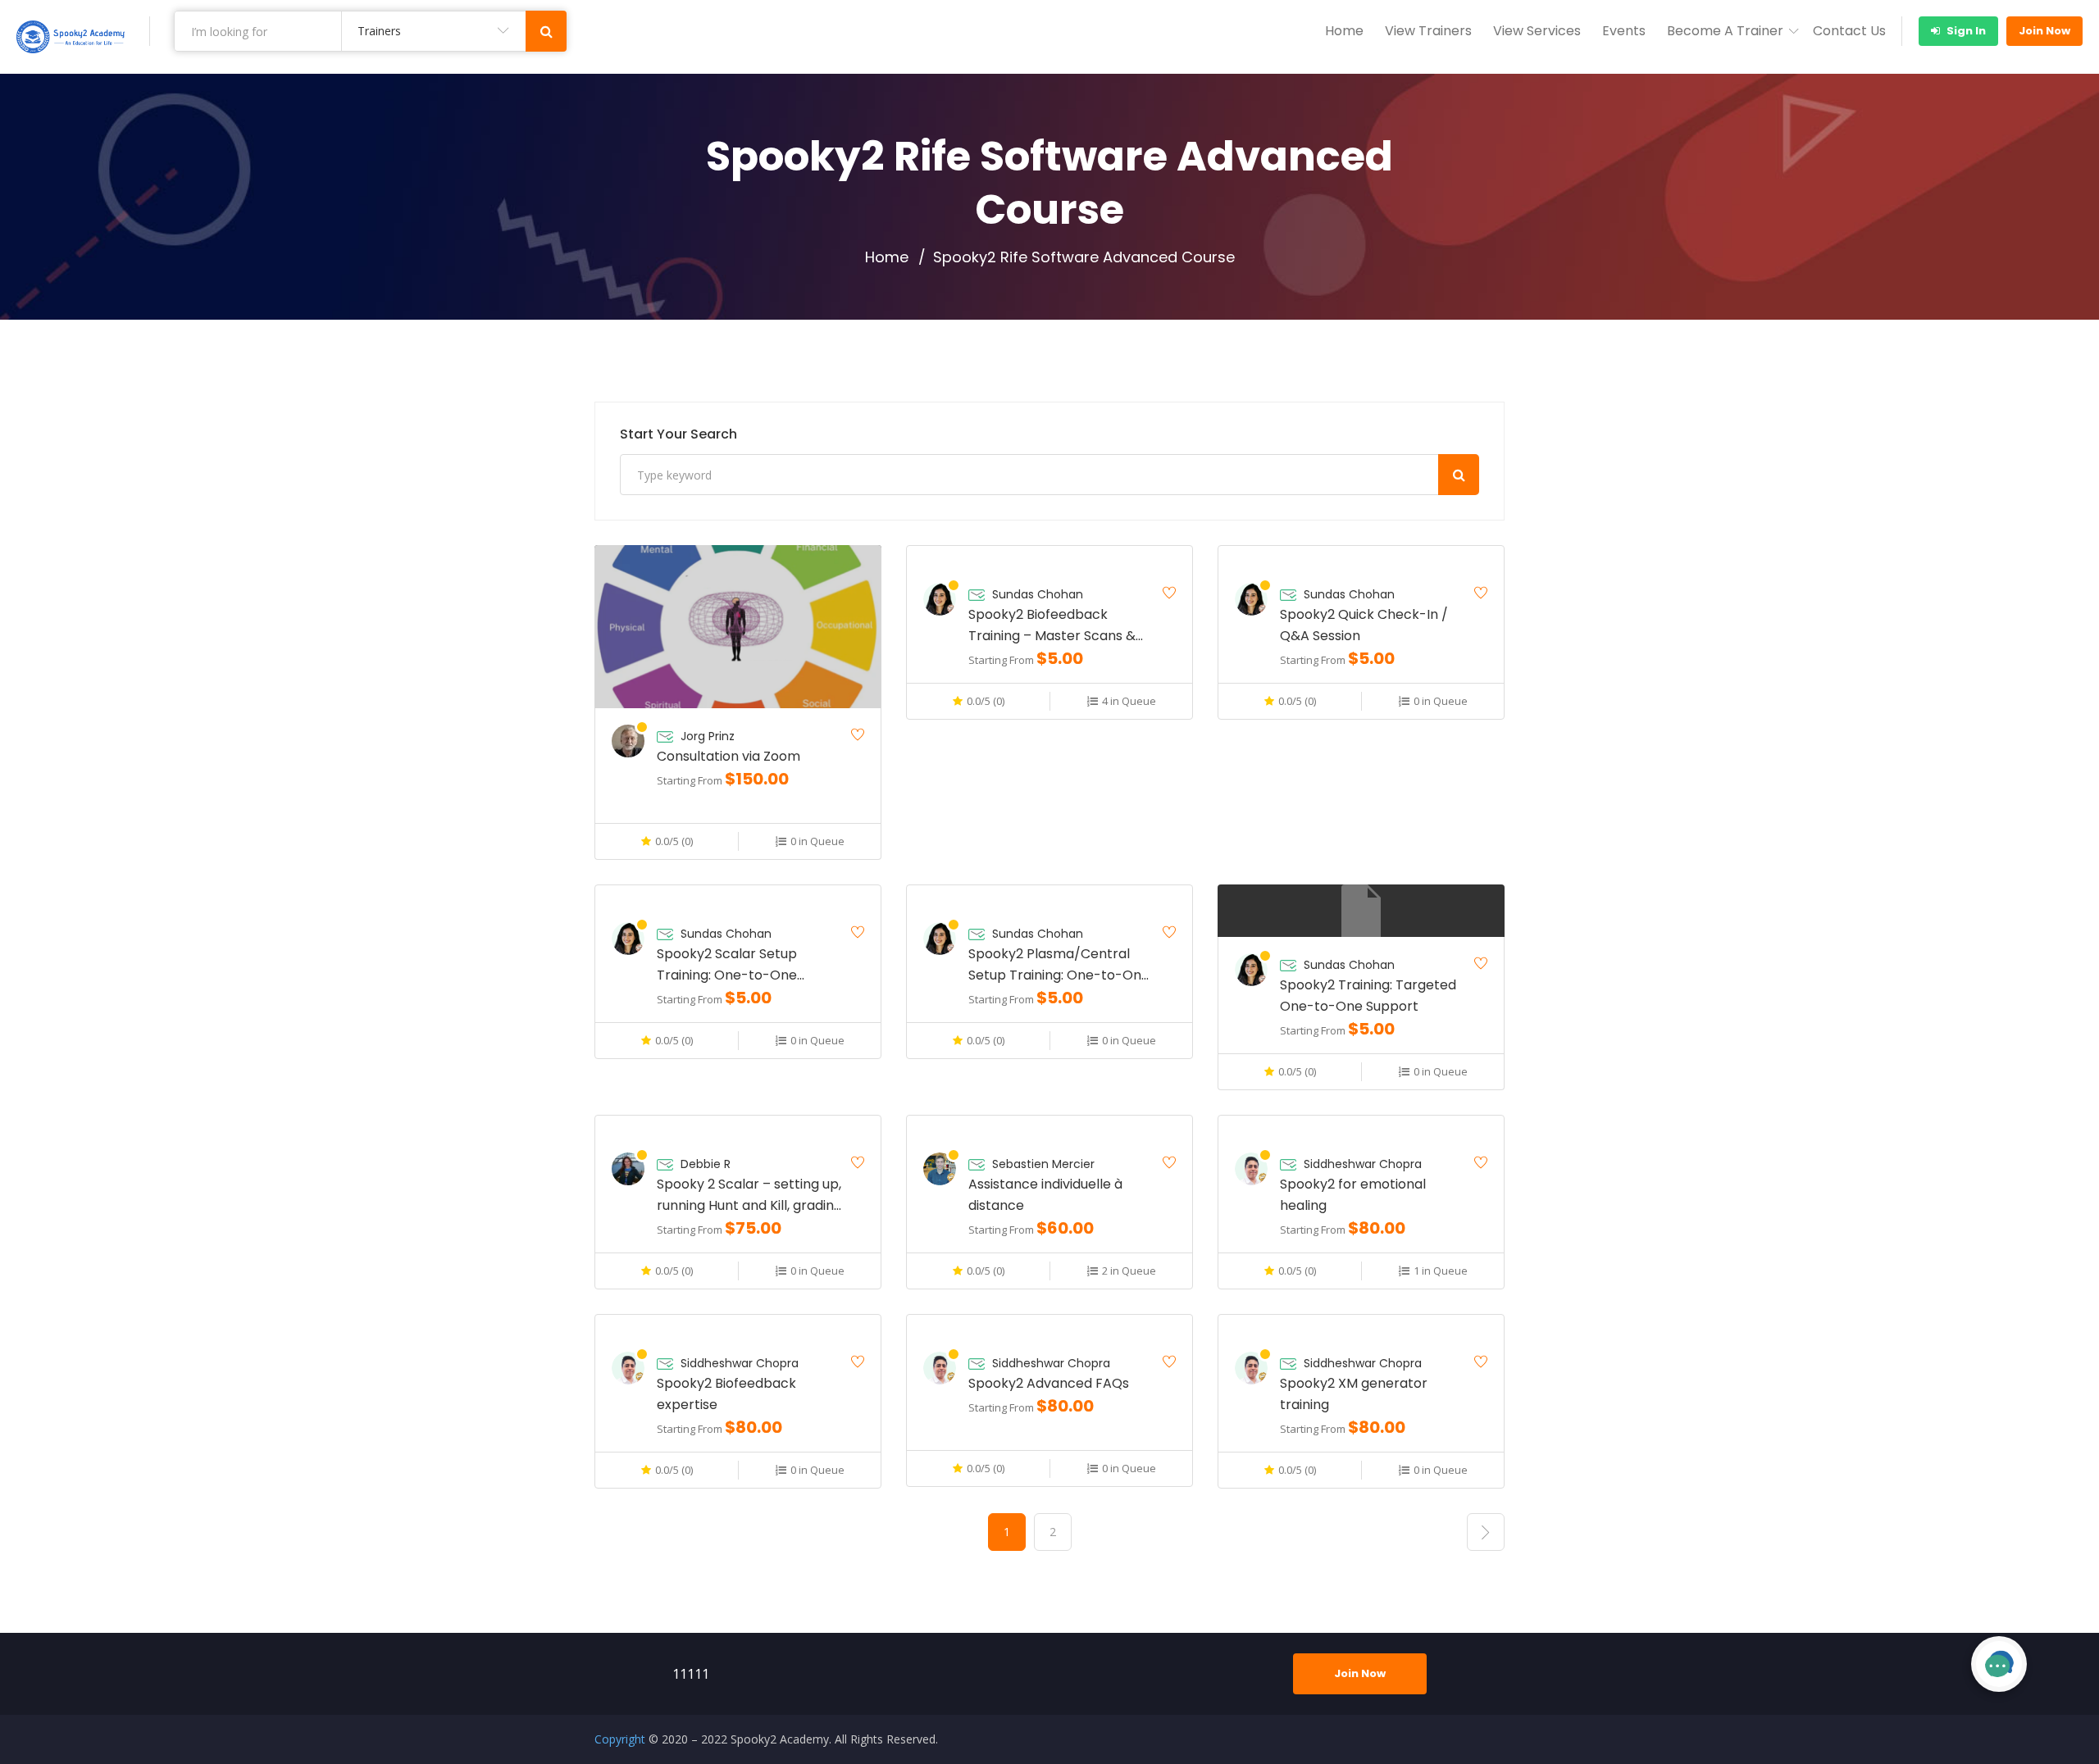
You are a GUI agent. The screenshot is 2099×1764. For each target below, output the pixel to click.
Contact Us (1849, 31)
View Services (1537, 31)
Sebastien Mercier (1043, 1164)
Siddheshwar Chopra (1363, 1164)
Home (1344, 31)
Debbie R (706, 1164)
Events (1624, 31)
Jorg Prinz (708, 736)
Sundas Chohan (1038, 594)
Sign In (1965, 31)
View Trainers (1428, 31)
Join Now (2044, 31)
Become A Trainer (1725, 31)
